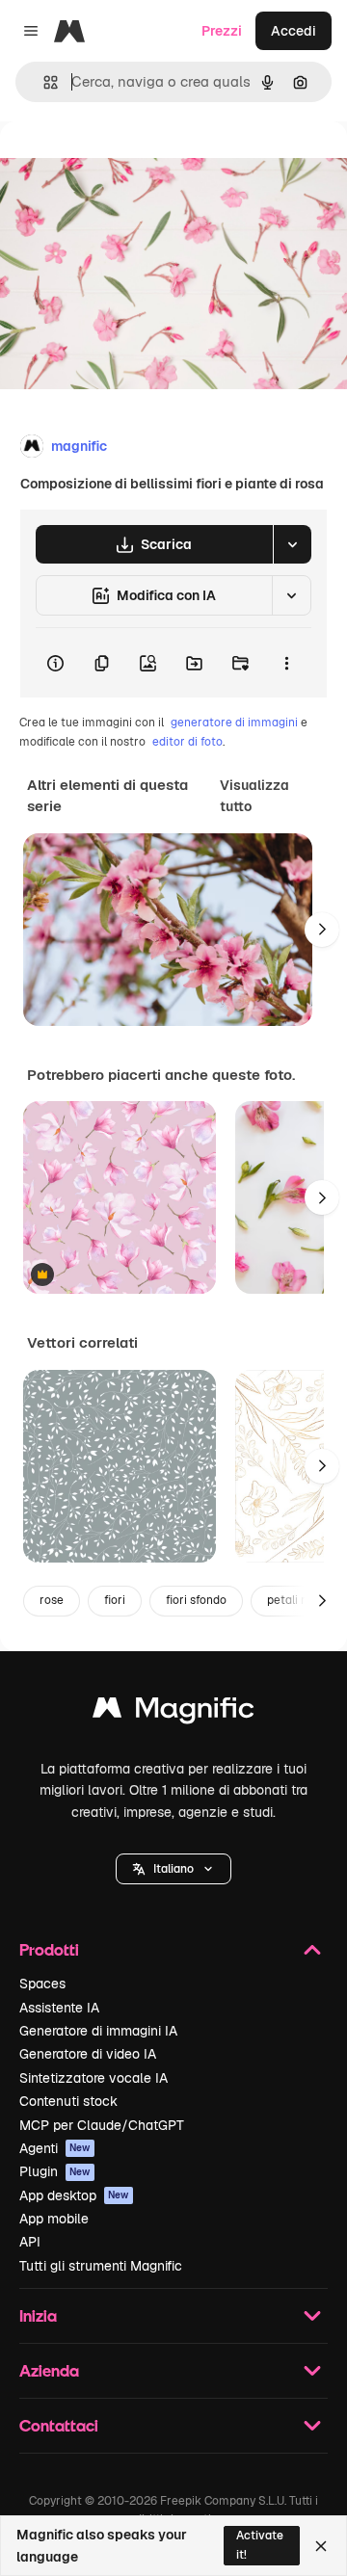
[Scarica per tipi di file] (292, 544)
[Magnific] (173, 1712)
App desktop (74, 2195)
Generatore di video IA (88, 2054)
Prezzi (222, 31)
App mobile (54, 2219)
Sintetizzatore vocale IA (93, 2078)
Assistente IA (59, 2008)
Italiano (173, 1869)
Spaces (42, 1984)
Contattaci (59, 2425)
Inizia (38, 2315)
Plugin (55, 2171)
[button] (173, 1869)
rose (52, 1600)
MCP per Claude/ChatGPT (102, 2125)
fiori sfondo (196, 1600)
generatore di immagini (234, 723)
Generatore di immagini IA (98, 2031)
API (30, 2242)
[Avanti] (322, 930)
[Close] (321, 2546)
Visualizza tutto (254, 796)
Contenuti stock (68, 2101)
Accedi (294, 31)
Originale (127, 165)
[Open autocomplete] (43, 82)
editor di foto (187, 742)
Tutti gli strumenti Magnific (101, 2266)
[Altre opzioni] (286, 663)
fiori (115, 1600)
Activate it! (260, 2545)
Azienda (49, 2370)
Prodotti (49, 1949)
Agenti (55, 2148)
